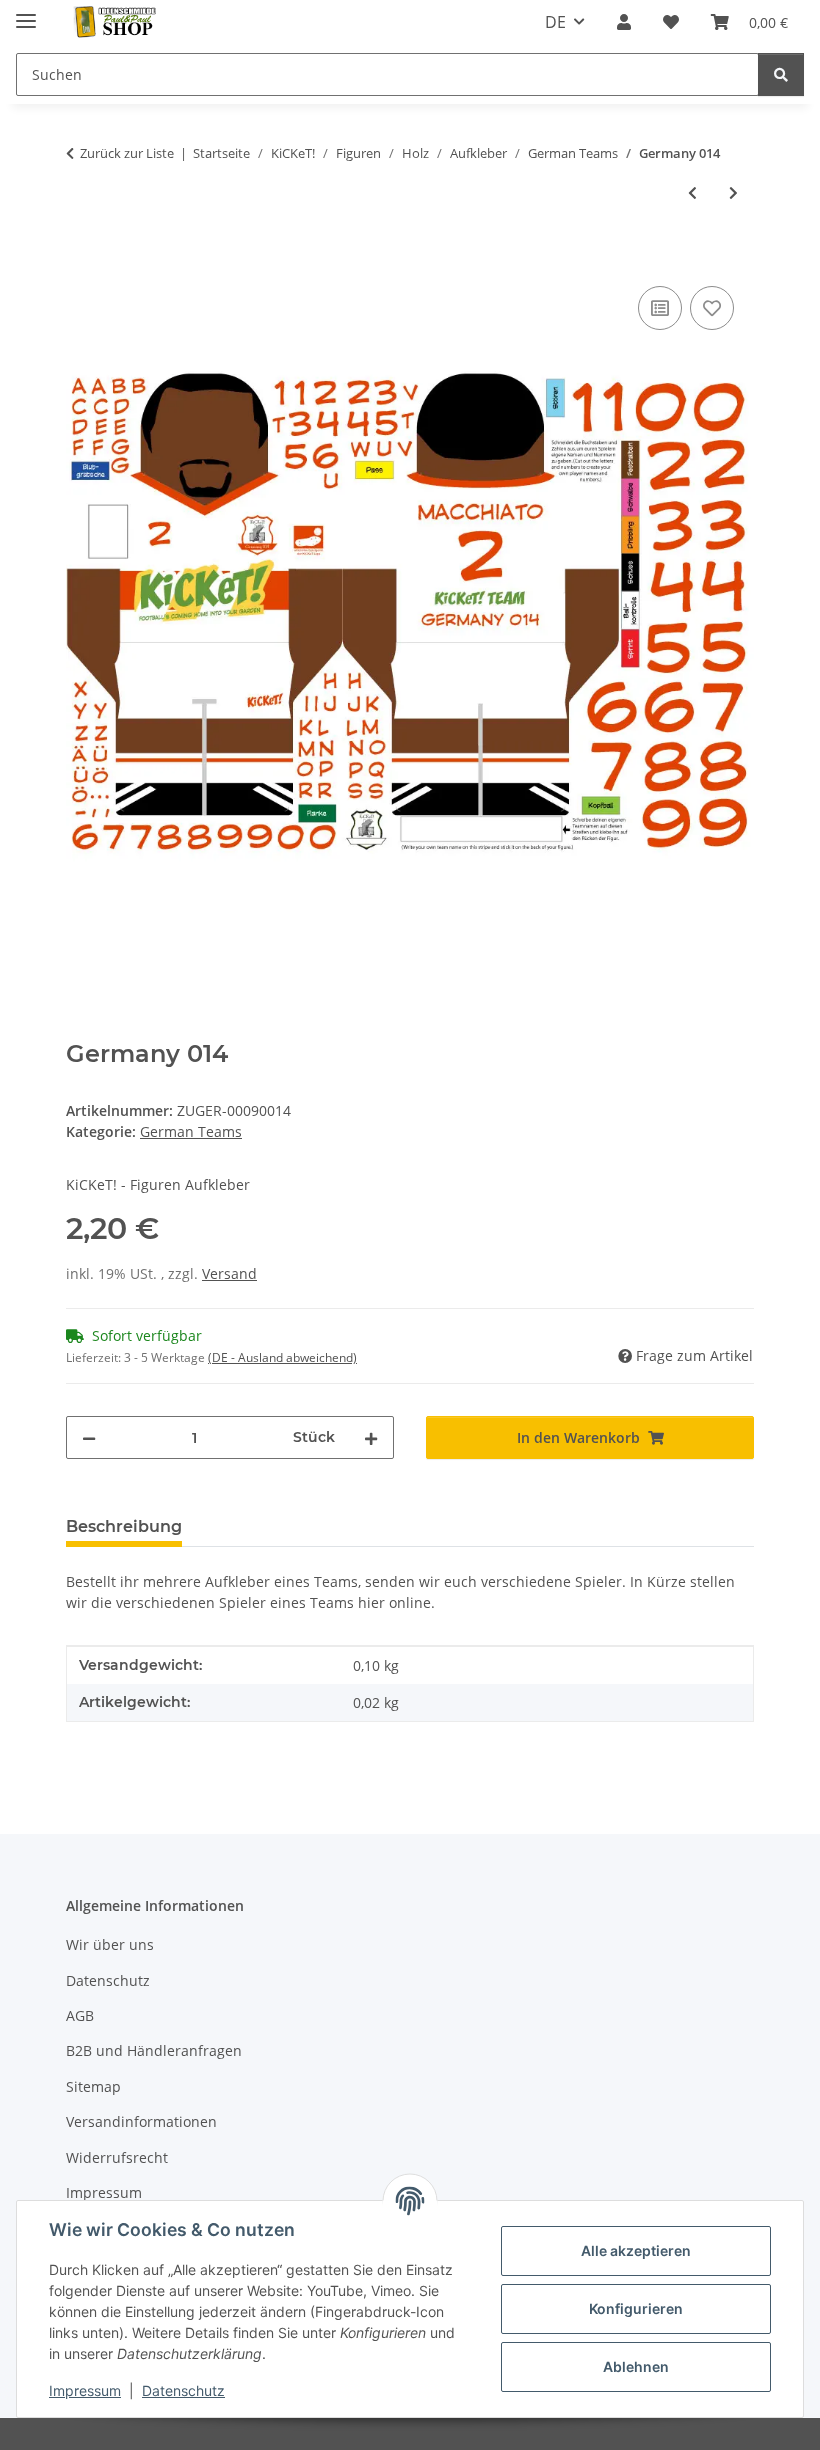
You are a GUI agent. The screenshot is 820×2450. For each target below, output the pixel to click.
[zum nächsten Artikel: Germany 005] (733, 192)
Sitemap (93, 2086)
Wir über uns (110, 1944)
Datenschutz (183, 2390)
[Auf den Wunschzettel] (712, 308)
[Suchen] (781, 74)
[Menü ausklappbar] (26, 12)
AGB (80, 2015)
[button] (624, 22)
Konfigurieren (636, 2308)
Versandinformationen (141, 2121)
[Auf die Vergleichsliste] (660, 308)
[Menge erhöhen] (371, 1437)
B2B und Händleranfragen (154, 2050)
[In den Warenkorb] (82, 259)
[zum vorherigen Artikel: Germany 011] (692, 192)
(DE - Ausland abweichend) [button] (282, 1357)
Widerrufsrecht (117, 2157)
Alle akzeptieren (636, 2250)
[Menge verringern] (89, 1437)
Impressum (85, 2390)
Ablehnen (636, 2366)
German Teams (191, 1131)
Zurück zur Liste (127, 153)
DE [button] (555, 22)
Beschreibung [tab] (124, 1526)
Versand (229, 1273)
